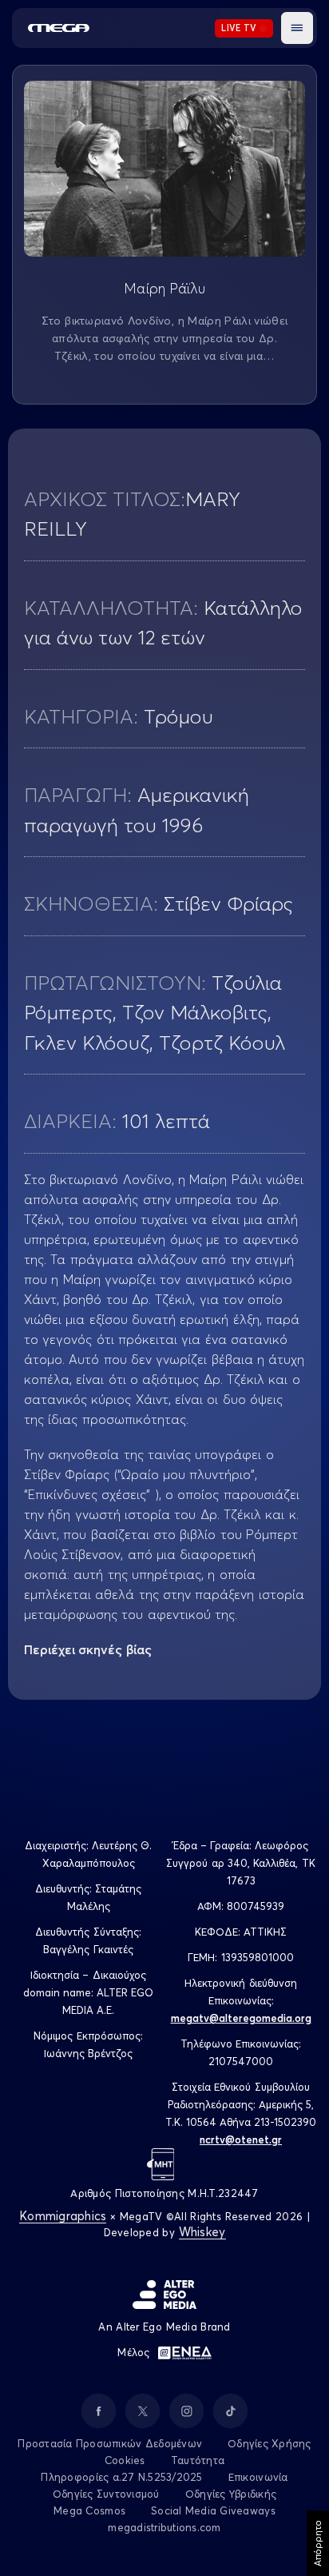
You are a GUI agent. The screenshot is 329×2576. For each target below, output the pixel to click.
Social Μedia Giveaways (213, 2510)
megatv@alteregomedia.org (241, 2018)
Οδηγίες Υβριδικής (231, 2494)
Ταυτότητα (198, 2460)
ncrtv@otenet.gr (241, 2139)
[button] (297, 28)
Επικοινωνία (258, 2477)
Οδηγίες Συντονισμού (106, 2494)
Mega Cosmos (89, 2510)
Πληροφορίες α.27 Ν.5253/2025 (121, 2477)
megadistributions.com (164, 2527)
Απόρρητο (317, 2543)
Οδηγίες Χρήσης (270, 2443)
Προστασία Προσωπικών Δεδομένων (110, 2443)
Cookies (125, 2460)
